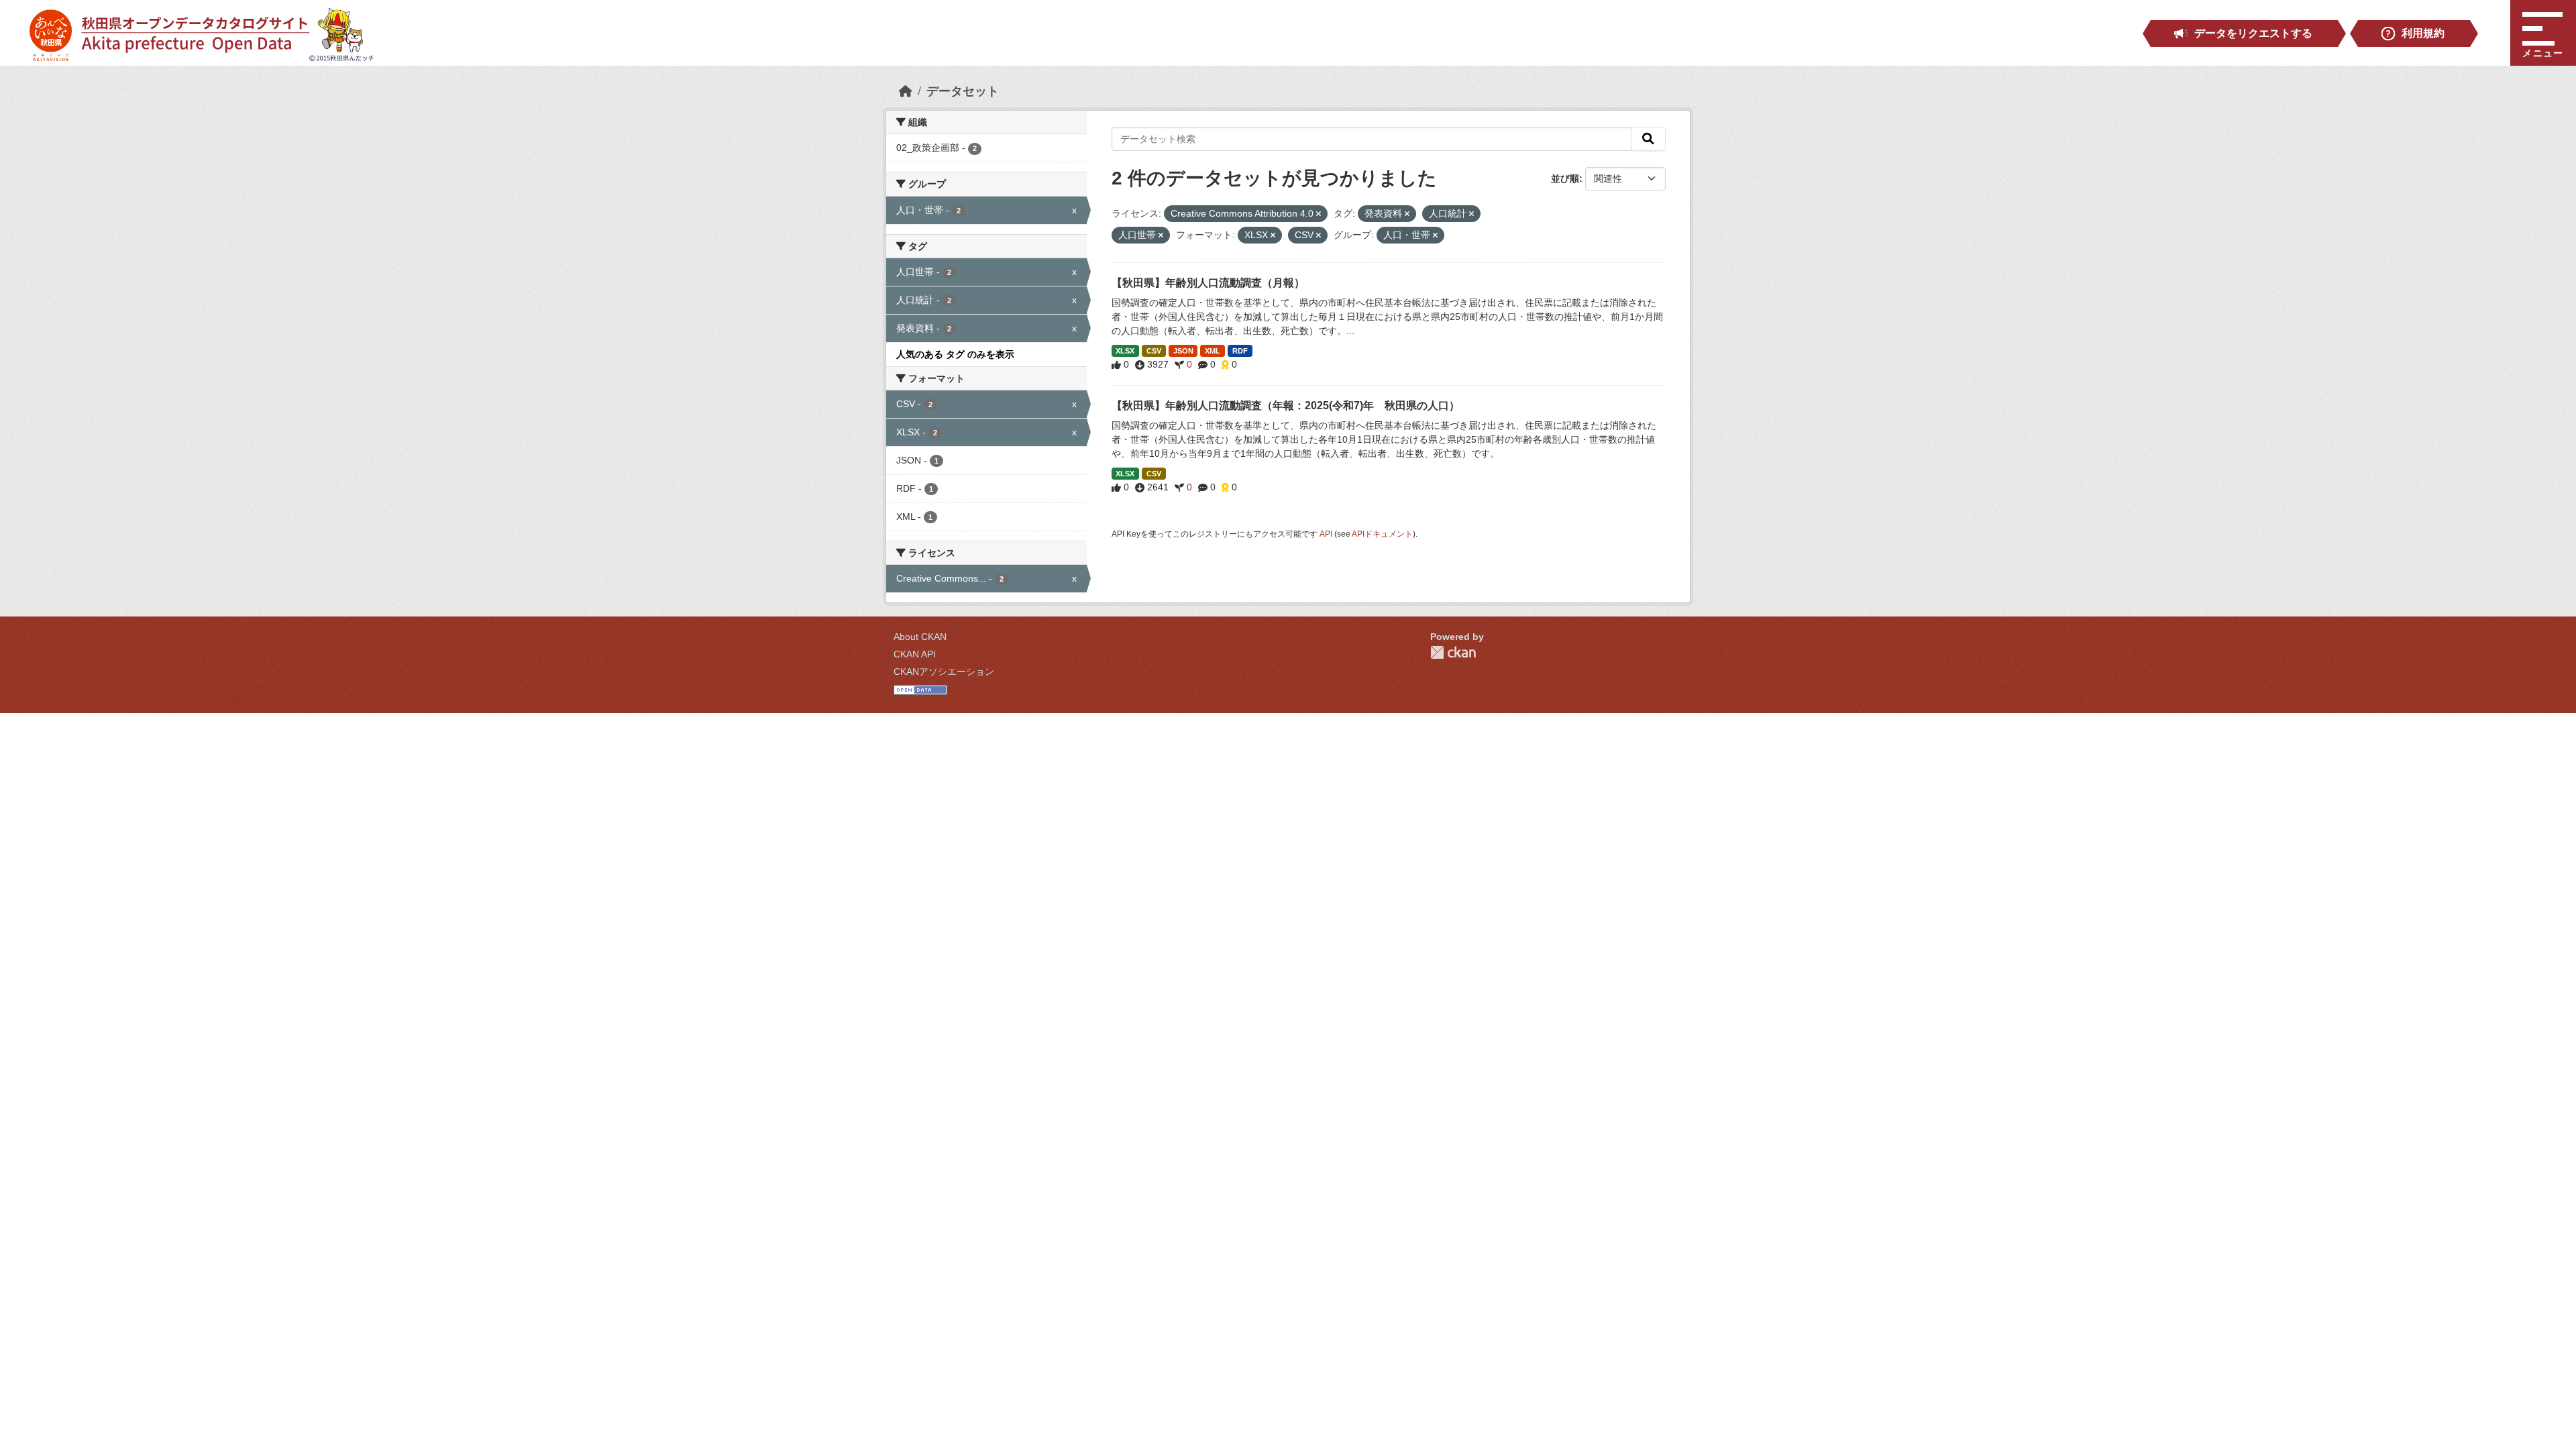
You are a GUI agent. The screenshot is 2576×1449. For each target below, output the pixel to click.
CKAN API (915, 654)
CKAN (1453, 652)
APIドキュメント (1382, 534)
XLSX (1125, 351)
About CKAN (920, 637)
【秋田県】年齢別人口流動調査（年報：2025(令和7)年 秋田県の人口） (1286, 406)
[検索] (1648, 139)
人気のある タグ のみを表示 (955, 354)
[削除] (1319, 214)
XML (1213, 351)
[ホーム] (906, 91)
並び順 (1565, 178)
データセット (963, 91)
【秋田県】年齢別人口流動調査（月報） (1208, 283)
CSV (1154, 351)
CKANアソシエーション (944, 672)
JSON (1183, 351)
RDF (1240, 351)
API (1326, 534)
